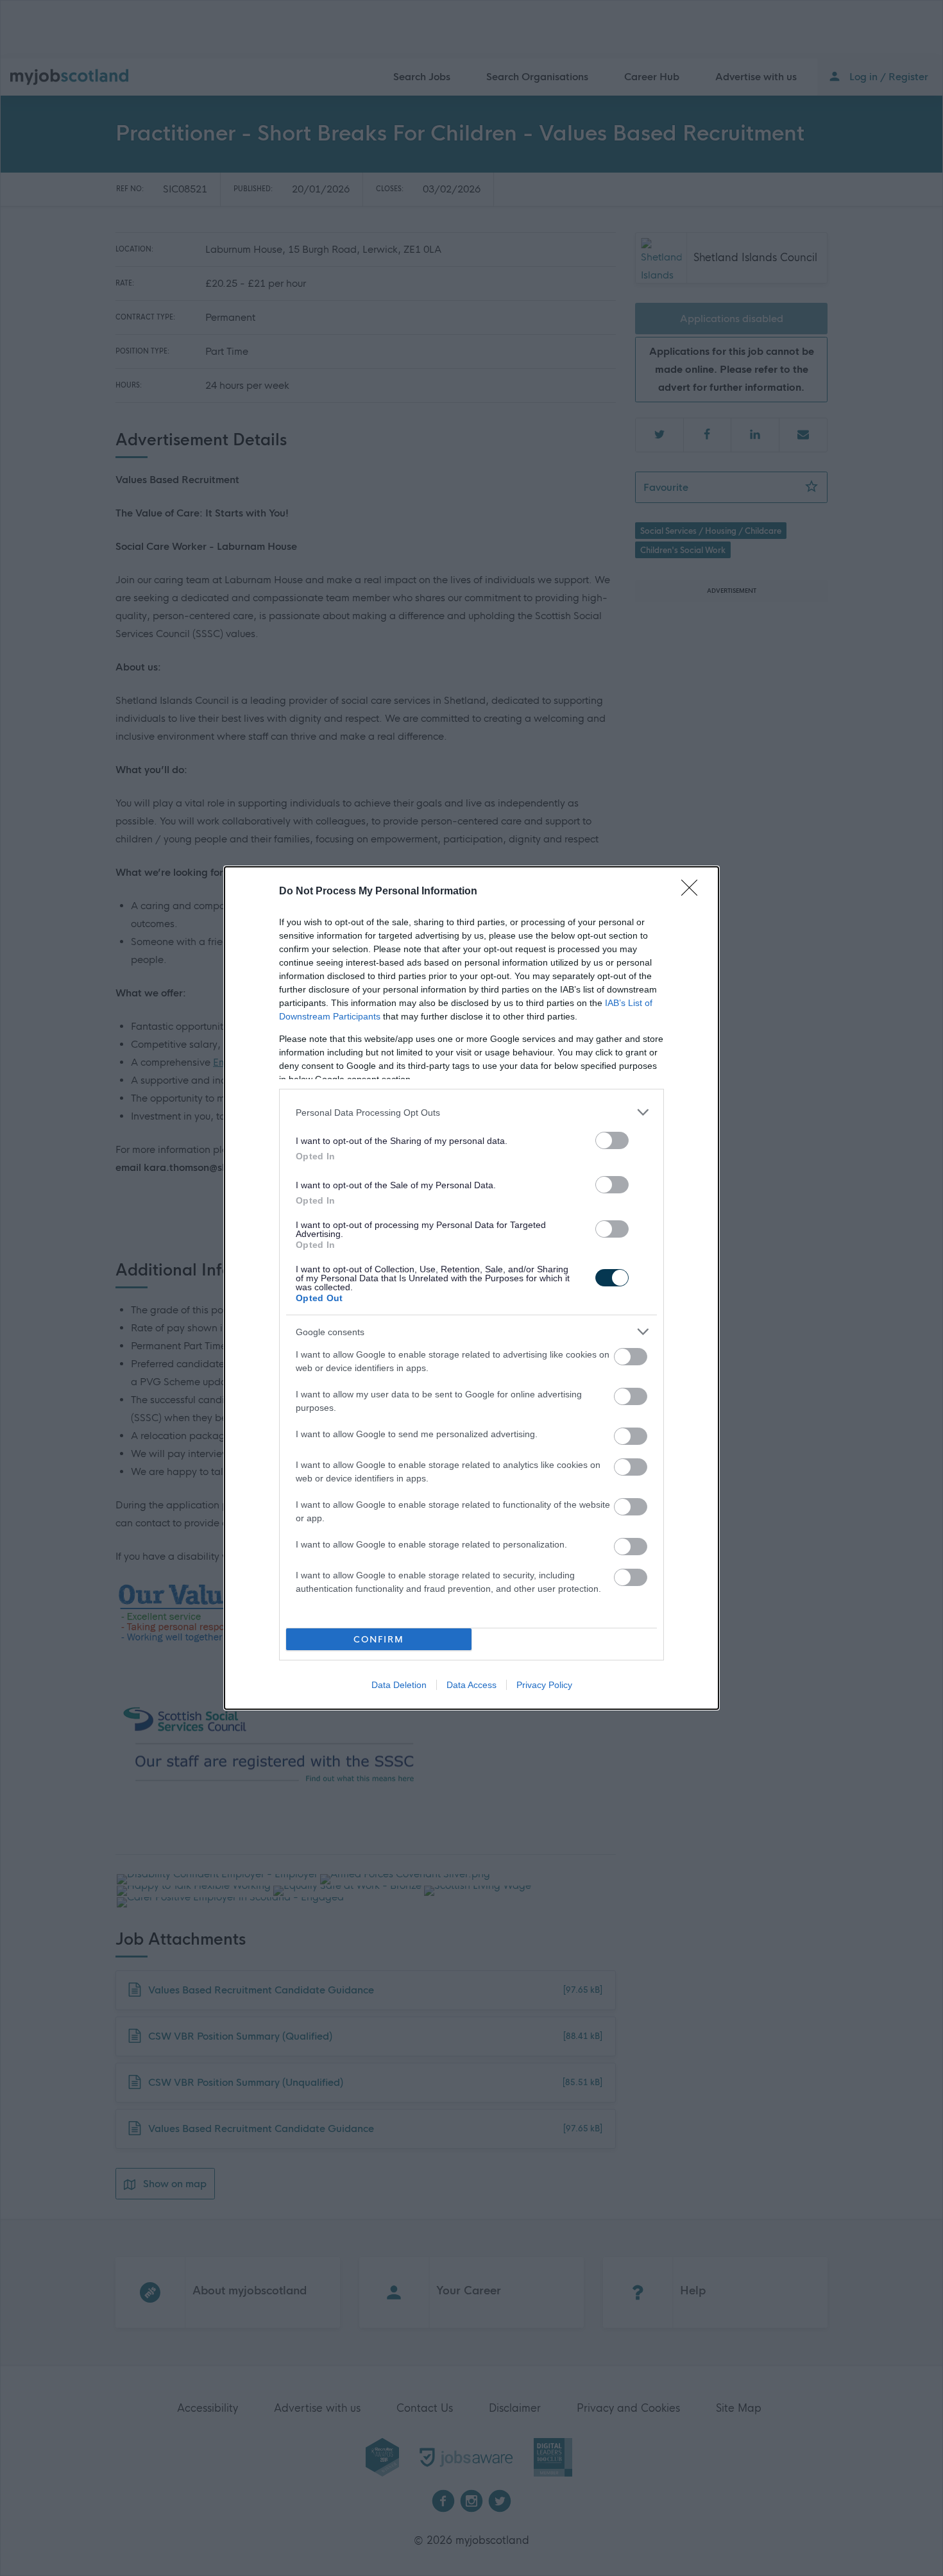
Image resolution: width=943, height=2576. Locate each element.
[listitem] (471, 1112)
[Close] (693, 892)
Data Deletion (399, 1685)
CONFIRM (379, 1640)
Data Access (471, 1685)
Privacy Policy (544, 1685)
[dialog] (471, 1288)
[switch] (612, 1140)
